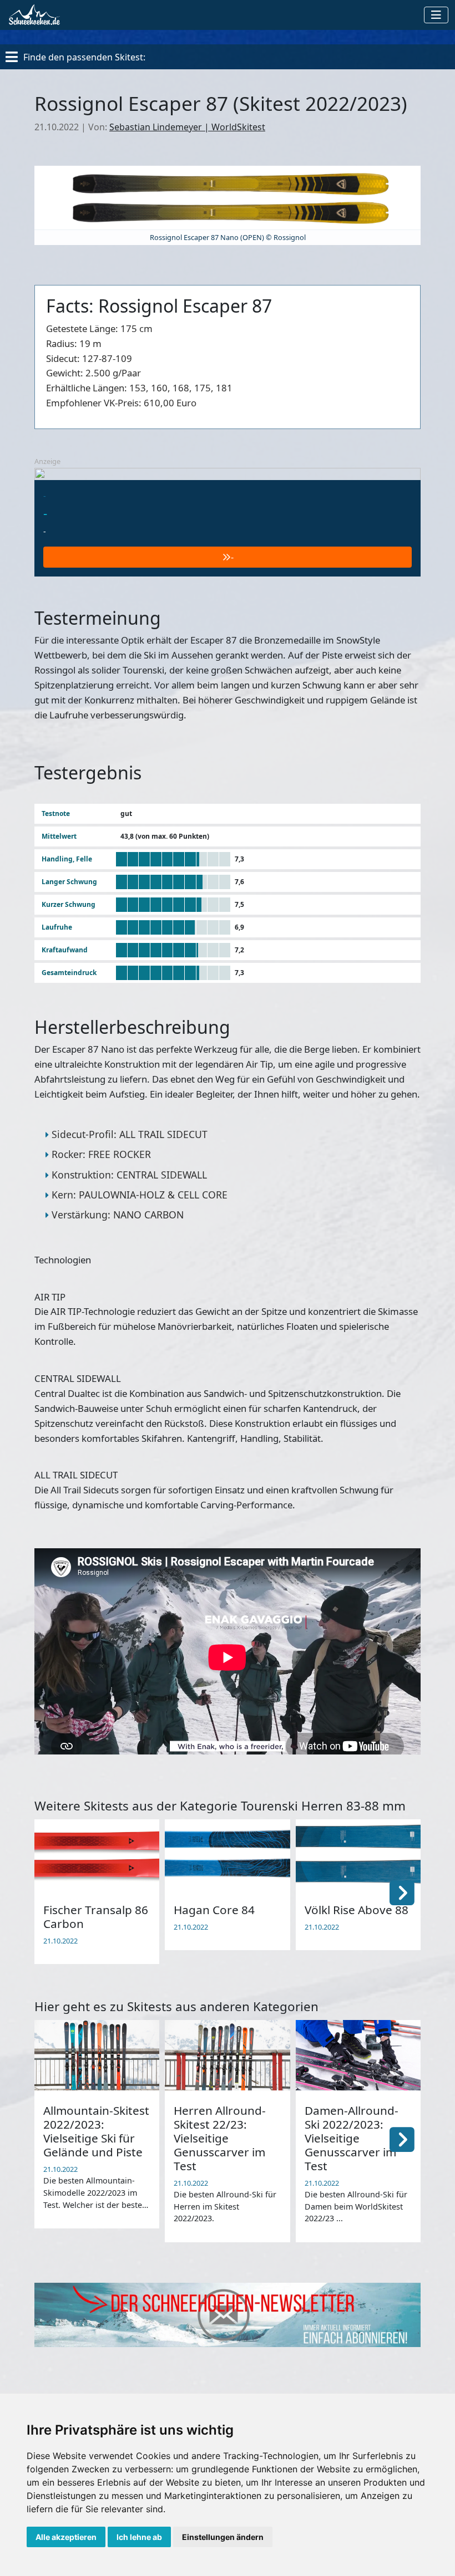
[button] (402, 1892)
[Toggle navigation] (436, 15)
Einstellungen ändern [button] (223, 2537)
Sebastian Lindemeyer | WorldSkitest (187, 127)
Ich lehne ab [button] (139, 2537)
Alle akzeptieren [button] (66, 2537)
